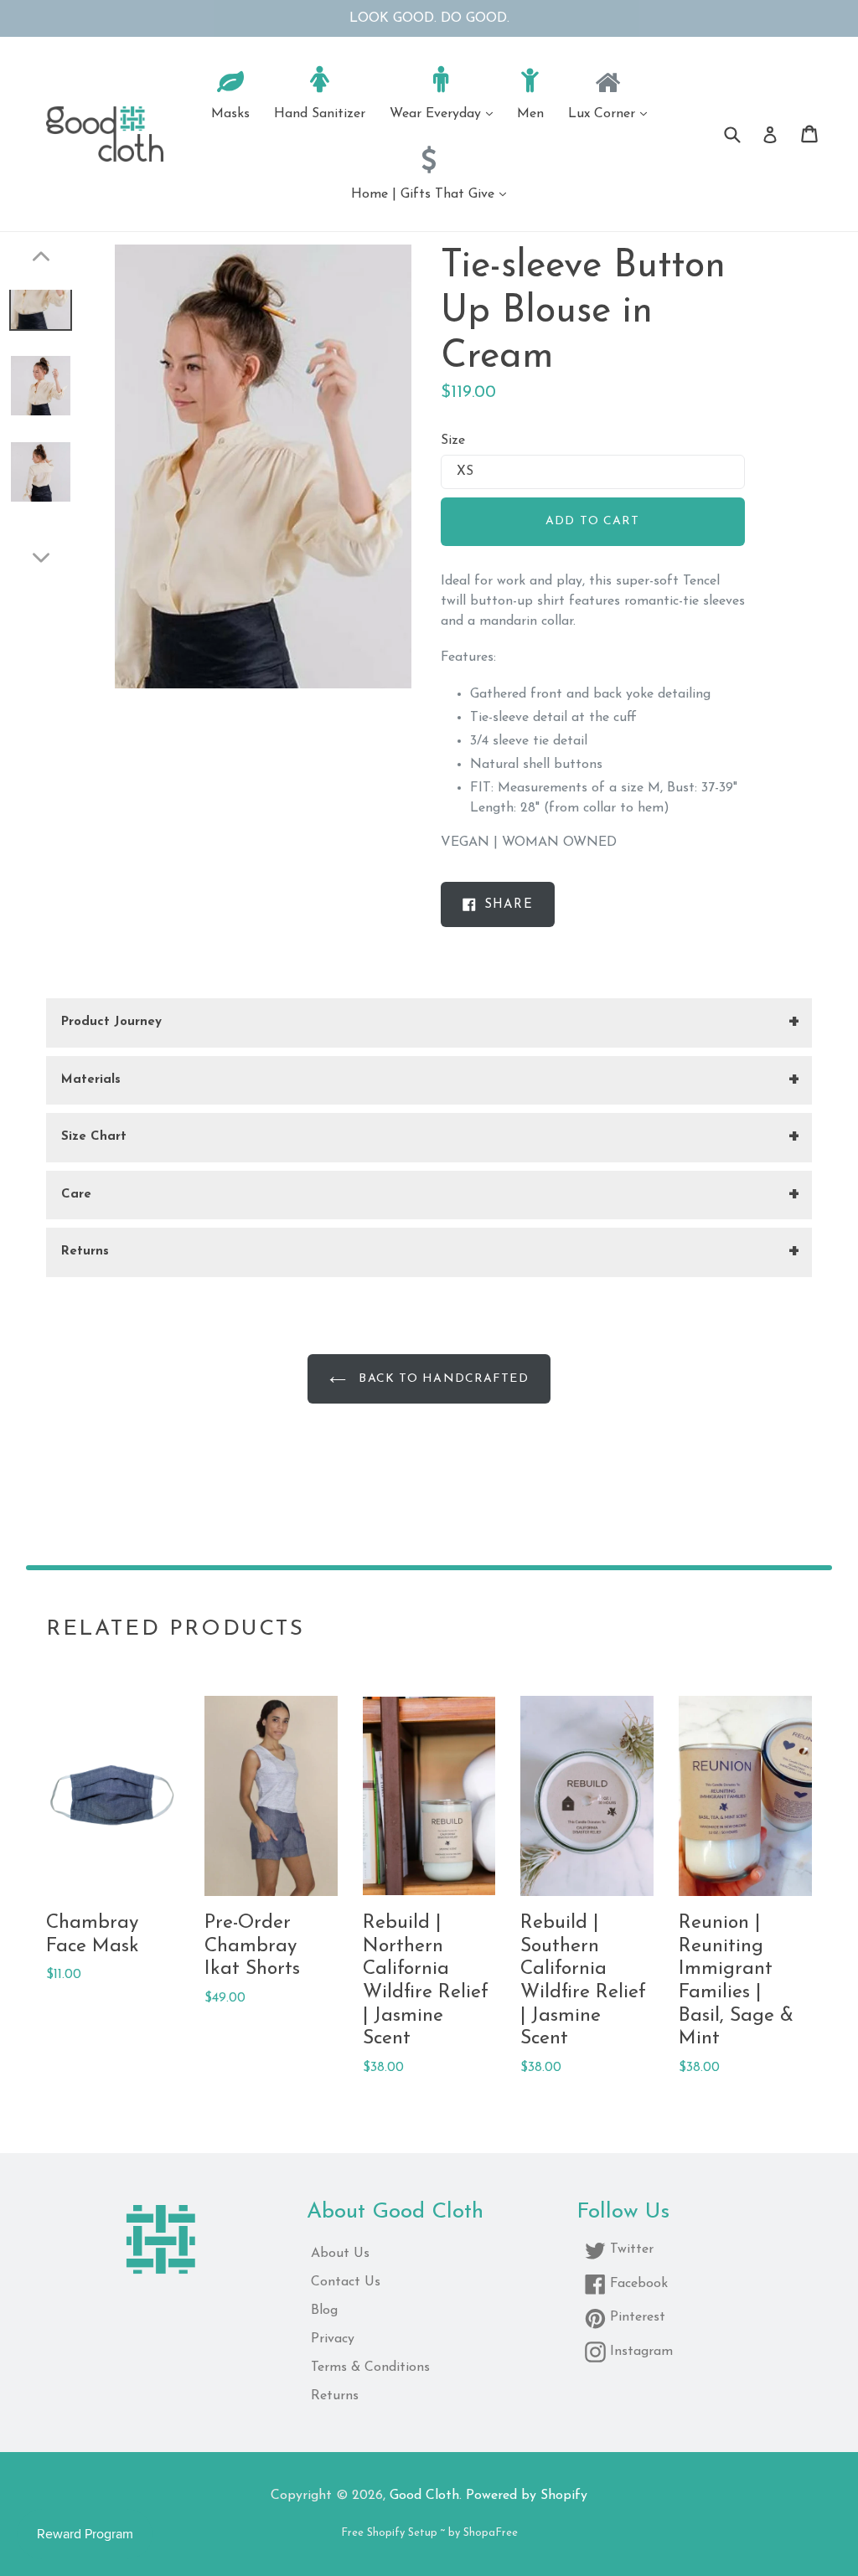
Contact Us (346, 2282)
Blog (324, 2311)
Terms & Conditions (370, 2367)
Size (453, 440)
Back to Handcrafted (441, 1379)
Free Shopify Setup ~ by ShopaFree (429, 2533)
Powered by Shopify (527, 2496)
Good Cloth (424, 2496)
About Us (340, 2254)
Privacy (333, 2339)
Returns (335, 2396)
